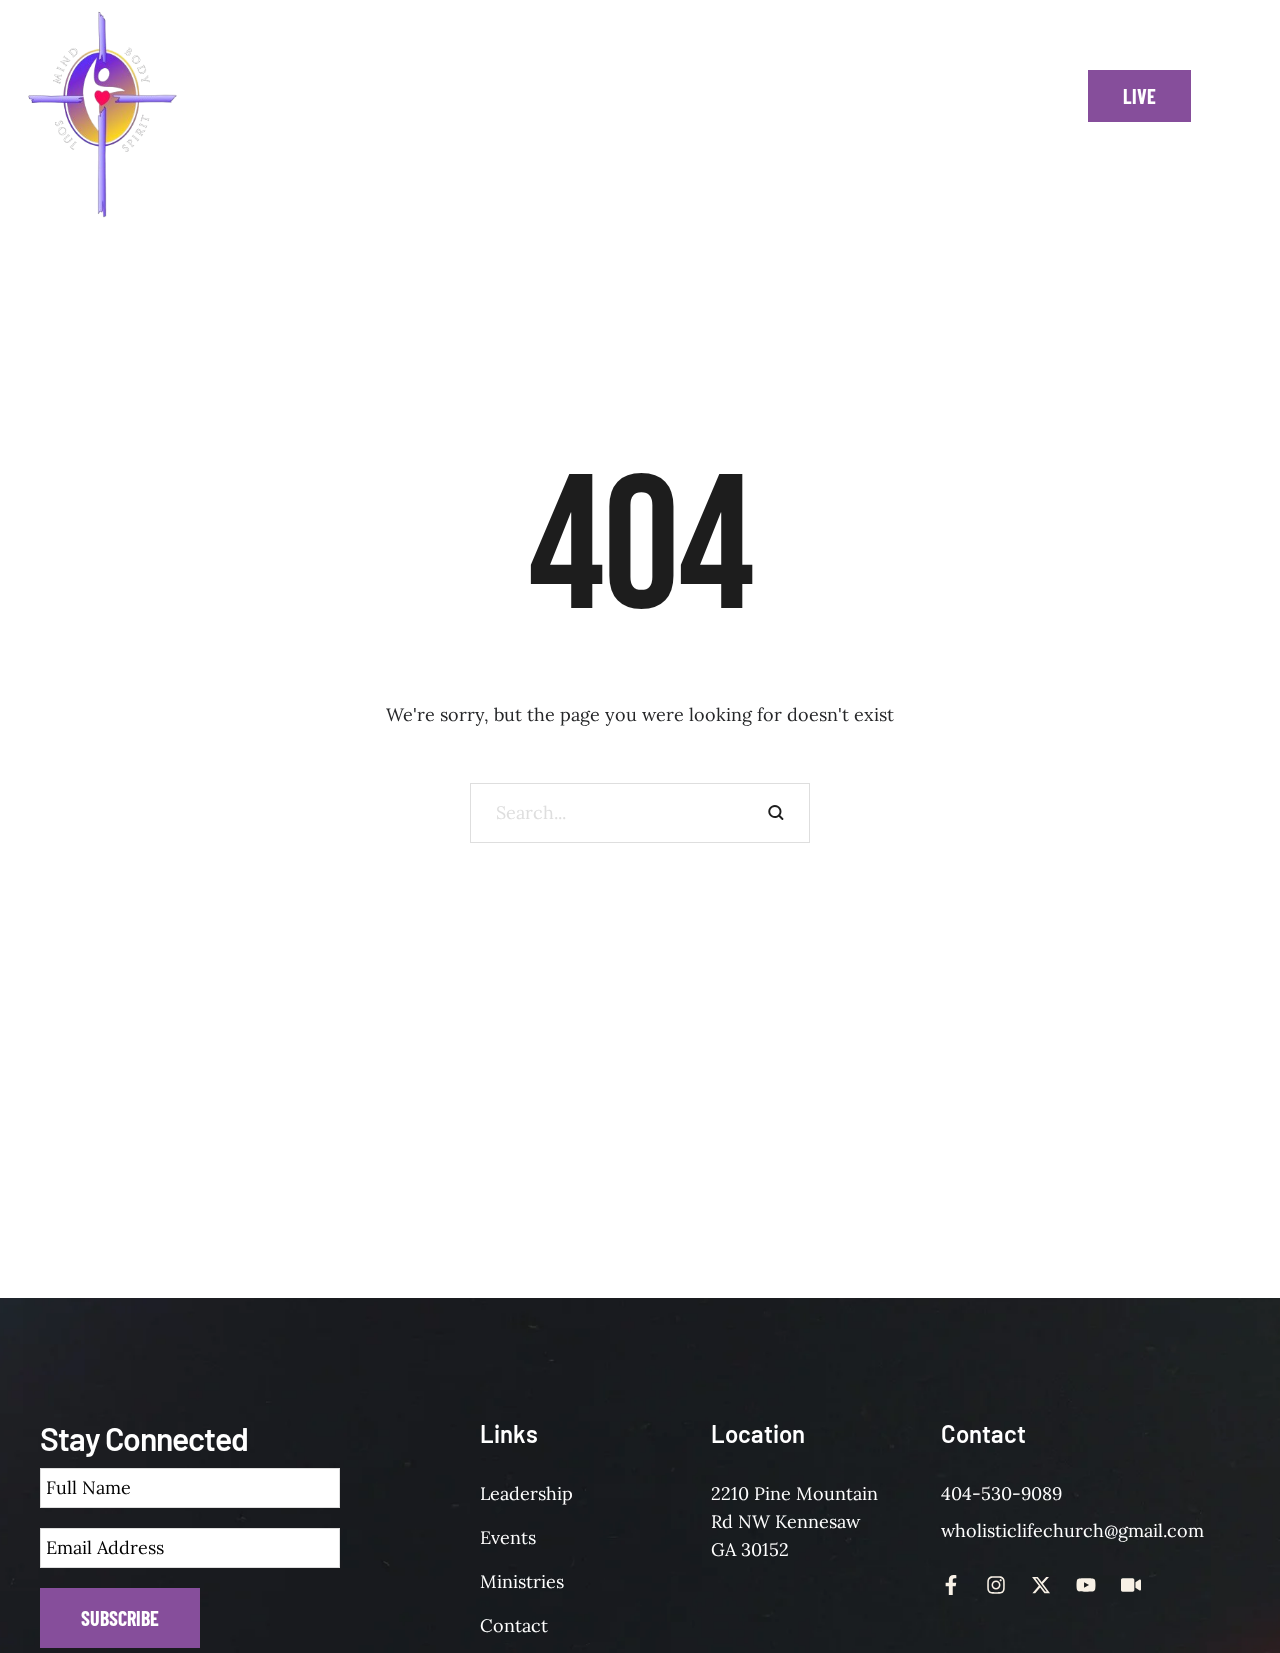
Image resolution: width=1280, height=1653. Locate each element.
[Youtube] (1086, 1585)
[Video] (1131, 1585)
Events (508, 1537)
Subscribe (120, 1618)
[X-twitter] (1041, 1585)
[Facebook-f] (951, 1585)
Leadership (526, 1493)
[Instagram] (996, 1585)
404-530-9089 (1001, 1493)
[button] (371, 115)
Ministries (522, 1581)
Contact (514, 1625)
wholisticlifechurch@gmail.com (1072, 1530)
